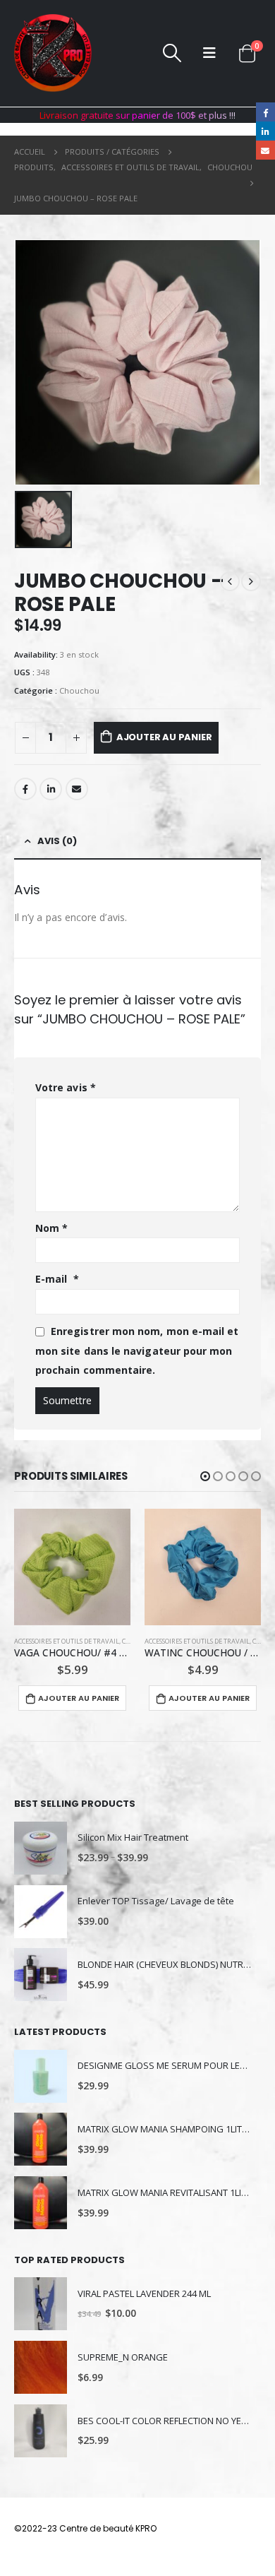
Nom (51, 1228)
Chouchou (79, 690)
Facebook (25, 789)
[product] (72, 1567)
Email (77, 789)
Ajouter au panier (164, 737)
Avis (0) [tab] (57, 841)
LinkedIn (51, 789)
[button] (205, 1476)
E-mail (57, 1279)
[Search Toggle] (172, 53)
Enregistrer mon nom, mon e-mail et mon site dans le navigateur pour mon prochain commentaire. (137, 1351)
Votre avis (66, 1087)
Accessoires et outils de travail (67, 1641)
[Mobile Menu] (209, 53)
